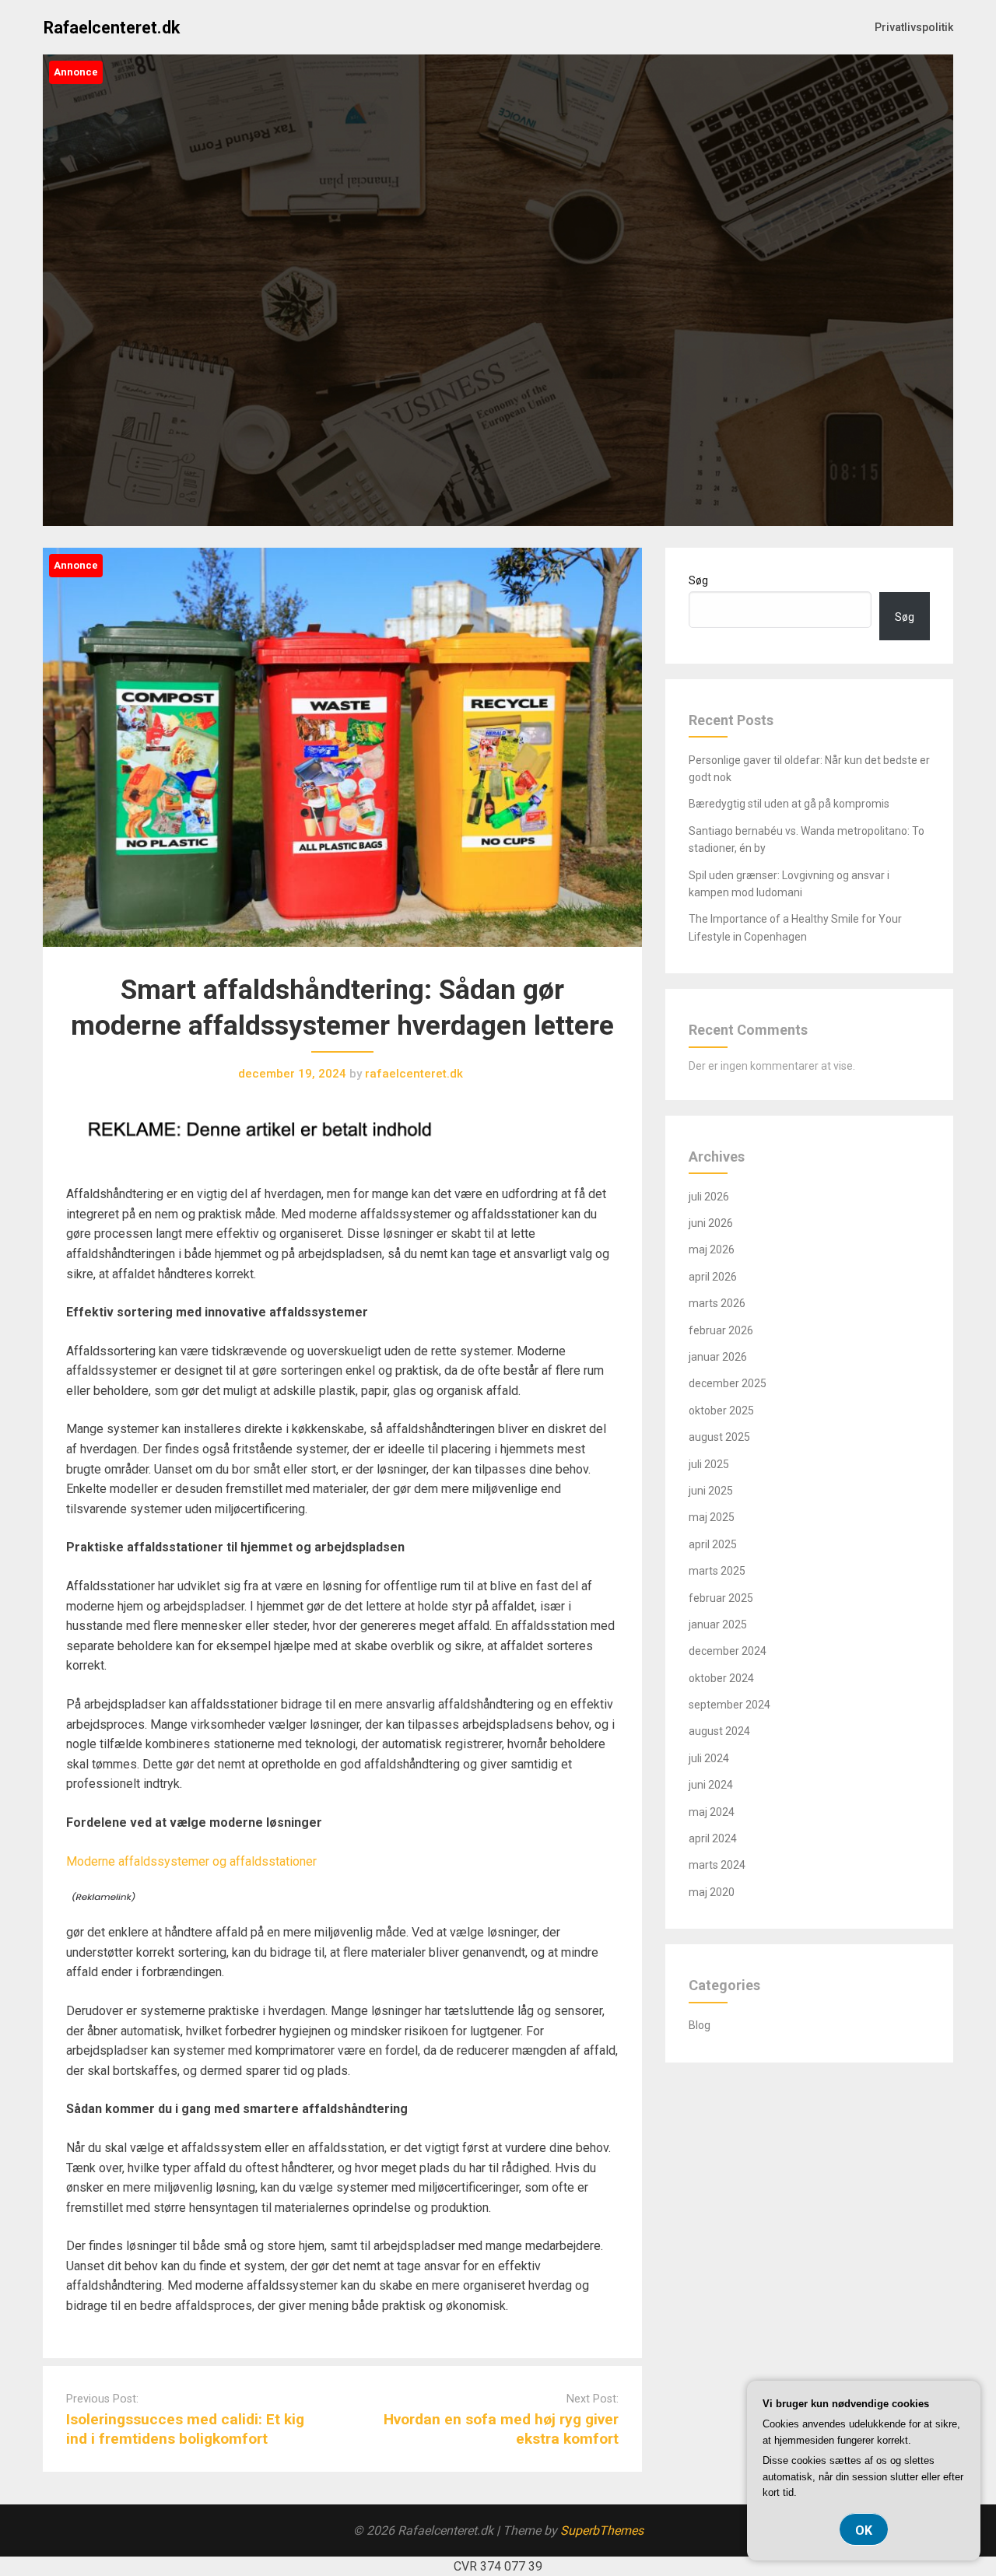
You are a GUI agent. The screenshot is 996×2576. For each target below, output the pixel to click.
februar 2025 (721, 1598)
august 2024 (719, 1731)
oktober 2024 (721, 1678)
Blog (700, 2025)
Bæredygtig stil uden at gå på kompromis (789, 804)
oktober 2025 (721, 1411)
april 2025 (713, 1544)
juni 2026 (711, 1223)
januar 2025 (718, 1624)
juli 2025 (709, 1464)
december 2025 (728, 1383)
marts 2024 (717, 1865)
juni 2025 (711, 1491)
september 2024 (729, 1705)
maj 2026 (712, 1249)
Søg (698, 580)
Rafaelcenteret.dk (112, 28)
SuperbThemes (602, 2530)
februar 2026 (721, 1330)
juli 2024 (709, 1758)
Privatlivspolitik (914, 27)
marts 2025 (717, 1571)
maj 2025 (712, 1517)
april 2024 (713, 1838)
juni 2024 (711, 1785)
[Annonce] (342, 962)
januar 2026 (718, 1357)
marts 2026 (717, 1303)
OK (864, 2530)
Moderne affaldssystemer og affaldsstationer (191, 1861)
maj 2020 (712, 1892)
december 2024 (728, 1651)
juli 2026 (709, 1197)
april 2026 (713, 1277)
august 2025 (719, 1437)
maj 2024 (712, 1812)
